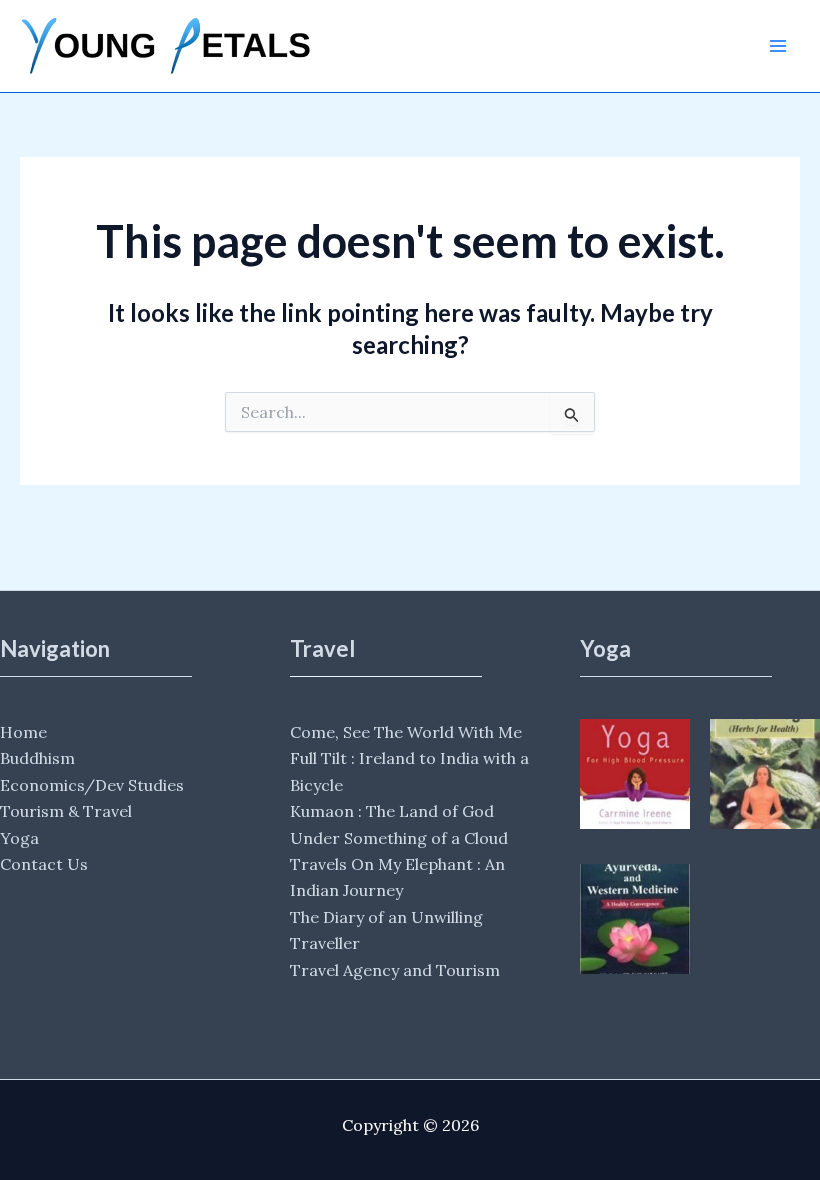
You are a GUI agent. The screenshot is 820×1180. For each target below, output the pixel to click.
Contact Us (44, 864)
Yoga (19, 838)
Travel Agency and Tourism (395, 970)
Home (23, 732)
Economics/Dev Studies (92, 785)
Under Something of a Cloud (399, 838)
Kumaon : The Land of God (392, 811)
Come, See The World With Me (406, 732)
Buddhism (37, 758)
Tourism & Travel (66, 811)
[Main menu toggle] (778, 46)
